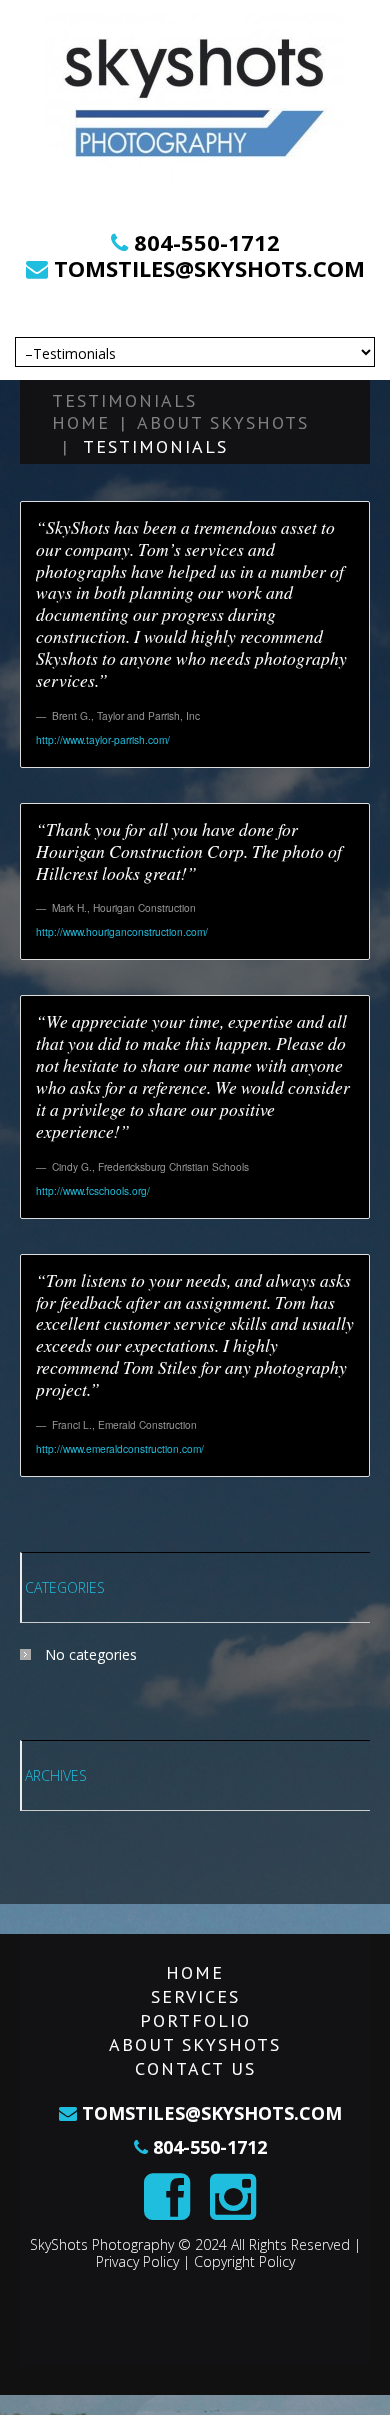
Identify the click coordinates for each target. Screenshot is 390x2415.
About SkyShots (223, 422)
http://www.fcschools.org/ (93, 1190)
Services (195, 1996)
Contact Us (195, 2068)
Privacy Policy (137, 2261)
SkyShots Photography (102, 2244)
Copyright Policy (244, 2261)
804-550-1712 (207, 242)
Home (81, 422)
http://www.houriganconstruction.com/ (122, 931)
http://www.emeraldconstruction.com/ (120, 1448)
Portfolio (195, 2020)
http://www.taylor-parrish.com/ (103, 739)
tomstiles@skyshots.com (206, 268)
